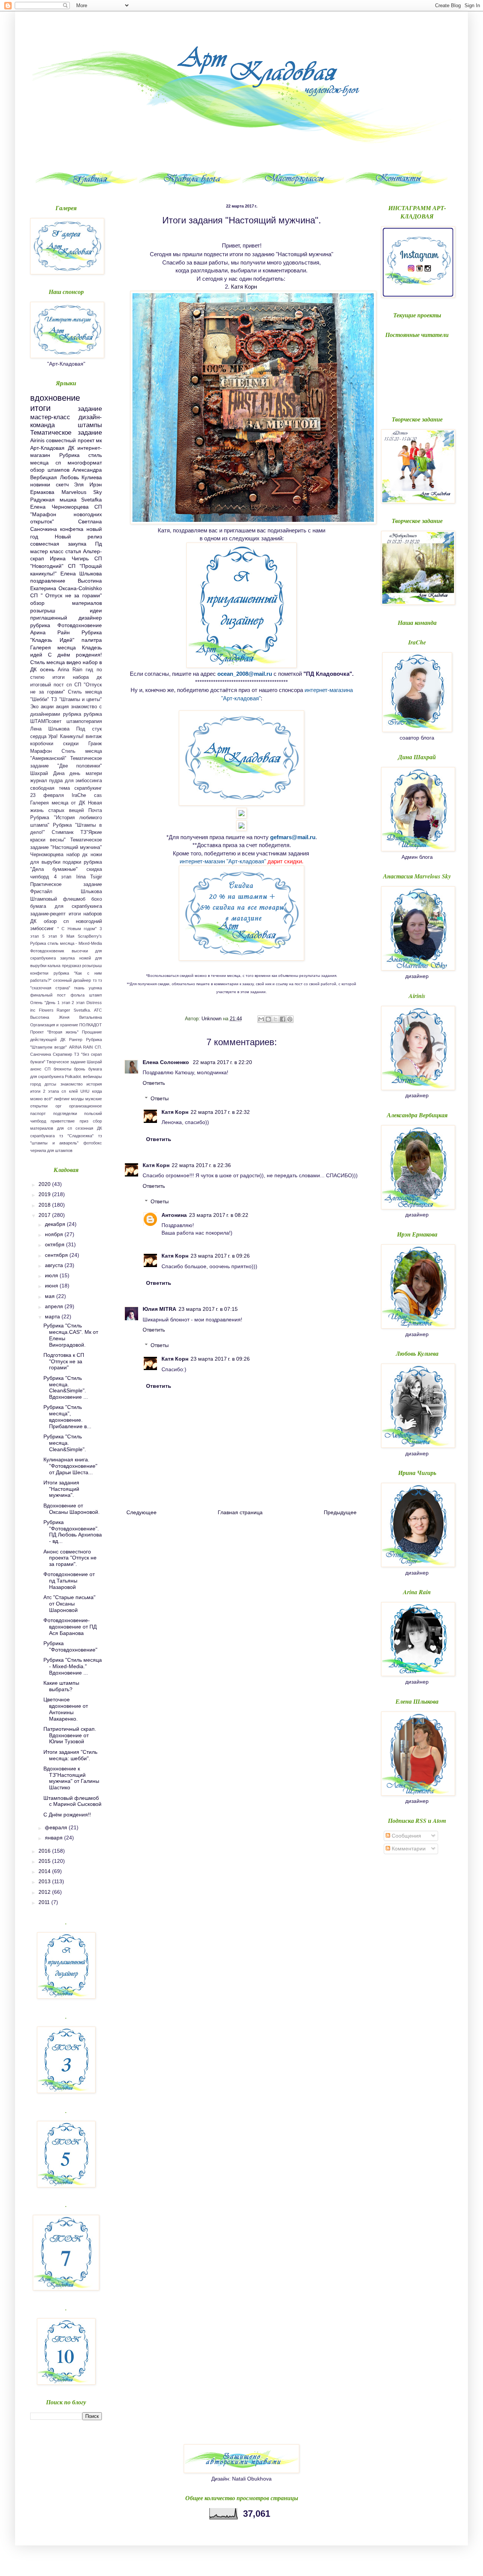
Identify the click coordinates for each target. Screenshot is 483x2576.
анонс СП (40, 1069)
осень (47, 669)
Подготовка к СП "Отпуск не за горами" (64, 1361)
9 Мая (67, 936)
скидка (94, 869)
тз (95, 980)
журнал (39, 781)
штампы (90, 425)
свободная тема (50, 788)
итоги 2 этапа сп (48, 1091)
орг (58, 1106)
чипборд (40, 877)
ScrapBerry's (90, 936)
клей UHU (79, 1091)
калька (54, 966)
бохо (97, 899)
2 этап (78, 1003)
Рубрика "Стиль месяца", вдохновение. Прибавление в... (67, 1416)
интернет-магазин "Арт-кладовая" (223, 861)
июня (52, 1286)
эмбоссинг (42, 929)
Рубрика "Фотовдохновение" (70, 1646)
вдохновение (55, 398)
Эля (79, 484)
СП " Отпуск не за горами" (66, 595)
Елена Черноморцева (59, 507)
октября (55, 1244)
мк (99, 440)
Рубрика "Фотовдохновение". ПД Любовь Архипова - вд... (73, 1532)
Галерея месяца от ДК (58, 803)
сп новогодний (83, 921)
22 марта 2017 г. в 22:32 (220, 1112)
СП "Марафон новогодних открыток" (66, 514)
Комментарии (408, 1849)
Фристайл (41, 892)
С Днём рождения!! (67, 1815)
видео (74, 662)
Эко (34, 707)
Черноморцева (47, 855)
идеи (96, 611)
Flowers (46, 1010)
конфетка (72, 529)
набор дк (77, 855)
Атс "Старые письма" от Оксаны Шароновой (69, 1604)
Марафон (41, 751)
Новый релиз (78, 537)
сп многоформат (79, 463)
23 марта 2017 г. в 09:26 (220, 1256)
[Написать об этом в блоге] (268, 1019)
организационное (85, 1106)
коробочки (42, 744)
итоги (40, 408)
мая (51, 1296)
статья (73, 551)
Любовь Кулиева (81, 477)
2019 (45, 1194)
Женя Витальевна (80, 1017)
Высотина (40, 1017)
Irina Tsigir (89, 877)
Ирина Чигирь (69, 558)
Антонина (174, 1215)
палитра (92, 640)
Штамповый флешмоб (58, 899)
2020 (45, 1184)
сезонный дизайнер (72, 980)
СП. (98, 1047)
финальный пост (48, 995)
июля (52, 1275)
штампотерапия (84, 721)
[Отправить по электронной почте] (261, 1019)
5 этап (49, 936)
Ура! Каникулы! (66, 737)
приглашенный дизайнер (66, 618)
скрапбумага (42, 1136)
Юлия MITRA (159, 1309)
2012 (45, 1892)
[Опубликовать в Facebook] (283, 1019)
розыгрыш (43, 611)
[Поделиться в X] (275, 1019)
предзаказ (72, 966)
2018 (45, 1205)
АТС (98, 1010)
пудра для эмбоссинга (75, 781)
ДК (71, 448)
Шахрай (94, 1062)
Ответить (154, 1083)
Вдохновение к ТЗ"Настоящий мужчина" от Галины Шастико (71, 1778)
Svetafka (92, 500)
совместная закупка (58, 544)
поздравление (48, 581)
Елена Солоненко (167, 1062)
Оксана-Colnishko (80, 588)
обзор (50, 921)
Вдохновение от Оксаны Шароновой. (72, 1509)
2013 (45, 1881)
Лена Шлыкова (50, 729)
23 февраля (47, 795)
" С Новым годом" (77, 929)
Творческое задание (66, 1062)
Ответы (160, 1098)
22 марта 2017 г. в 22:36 (201, 1165)
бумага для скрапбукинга (66, 906)
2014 (45, 1871)
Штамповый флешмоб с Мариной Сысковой (72, 1801)
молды (77, 1099)
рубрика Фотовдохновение (66, 625)
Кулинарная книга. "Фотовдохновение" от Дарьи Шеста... (70, 1466)
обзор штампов (50, 470)
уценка (95, 988)
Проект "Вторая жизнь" (54, 1032)
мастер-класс (50, 417)
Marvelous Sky (82, 492)
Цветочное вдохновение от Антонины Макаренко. (66, 1709)
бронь (80, 1069)
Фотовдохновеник (47, 951)
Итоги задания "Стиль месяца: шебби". (70, 1755)
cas (98, 795)
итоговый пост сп (51, 685)
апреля (55, 1306)
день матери (86, 774)
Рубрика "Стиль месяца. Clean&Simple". (65, 1443)
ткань (79, 988)
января (55, 1838)
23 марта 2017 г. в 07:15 (208, 1309)
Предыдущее (340, 1512)
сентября (57, 1255)
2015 (45, 1861)
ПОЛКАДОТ (91, 1025)
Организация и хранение (54, 1025)
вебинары (92, 1077)
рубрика (72, 714)
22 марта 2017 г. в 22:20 (222, 1062)
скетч (62, 484)
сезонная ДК (89, 1128)
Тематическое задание (66, 433)
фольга (78, 995)
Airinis (37, 440)
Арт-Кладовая (47, 448)
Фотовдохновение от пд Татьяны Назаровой (69, 1581)
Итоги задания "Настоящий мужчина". (61, 1489)
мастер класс (47, 551)
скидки (71, 744)
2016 (45, 1851)
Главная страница (240, 1512)
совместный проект (70, 440)
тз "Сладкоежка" (76, 1136)
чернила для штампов (51, 1150)
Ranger (63, 1010)
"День (50, 1003)
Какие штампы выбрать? (61, 1686)
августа (55, 1265)
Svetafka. (82, 1010)
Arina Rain (70, 670)
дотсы (50, 1084)
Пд (98, 544)
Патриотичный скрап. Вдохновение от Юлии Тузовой (70, 1735)
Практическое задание (66, 884)
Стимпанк (63, 832)
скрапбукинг (88, 788)
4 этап (63, 877)
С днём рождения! (75, 655)
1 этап (64, 1003)
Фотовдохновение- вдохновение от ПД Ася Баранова (70, 1627)
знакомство (72, 1084)
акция (62, 707)
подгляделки (65, 1113)
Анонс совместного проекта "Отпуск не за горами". (70, 1558)
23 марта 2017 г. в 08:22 (219, 1215)
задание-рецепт (48, 914)
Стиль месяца (48, 662)
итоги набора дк (77, 677)
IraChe (79, 795)
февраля (57, 1827)
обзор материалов (66, 603)
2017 (45, 1215)
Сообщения (406, 1836)
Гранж (95, 744)
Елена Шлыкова (81, 574)
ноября (55, 1234)
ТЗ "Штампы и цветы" (76, 700)
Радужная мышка (53, 500)
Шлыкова (91, 892)
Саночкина (41, 1054)
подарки (72, 862)
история (94, 1084)
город (35, 1084)
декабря (56, 1224)
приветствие (63, 1121)
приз (84, 1121)
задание (90, 409)
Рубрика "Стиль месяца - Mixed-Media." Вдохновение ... (73, 1666)
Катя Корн (244, 287)
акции (47, 707)
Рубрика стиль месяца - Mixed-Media (66, 943)
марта (53, 1316)
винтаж (94, 737)
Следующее (142, 1512)
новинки (40, 484)
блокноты (62, 1069)
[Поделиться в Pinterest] (290, 1019)
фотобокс (93, 1143)
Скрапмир (62, 1054)
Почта (95, 810)
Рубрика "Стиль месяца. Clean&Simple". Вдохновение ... (66, 1387)
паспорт (38, 1113)
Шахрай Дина (47, 774)
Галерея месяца (53, 647)
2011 (45, 1902)
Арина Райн (50, 632)
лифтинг (62, 1099)
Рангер (76, 1040)
